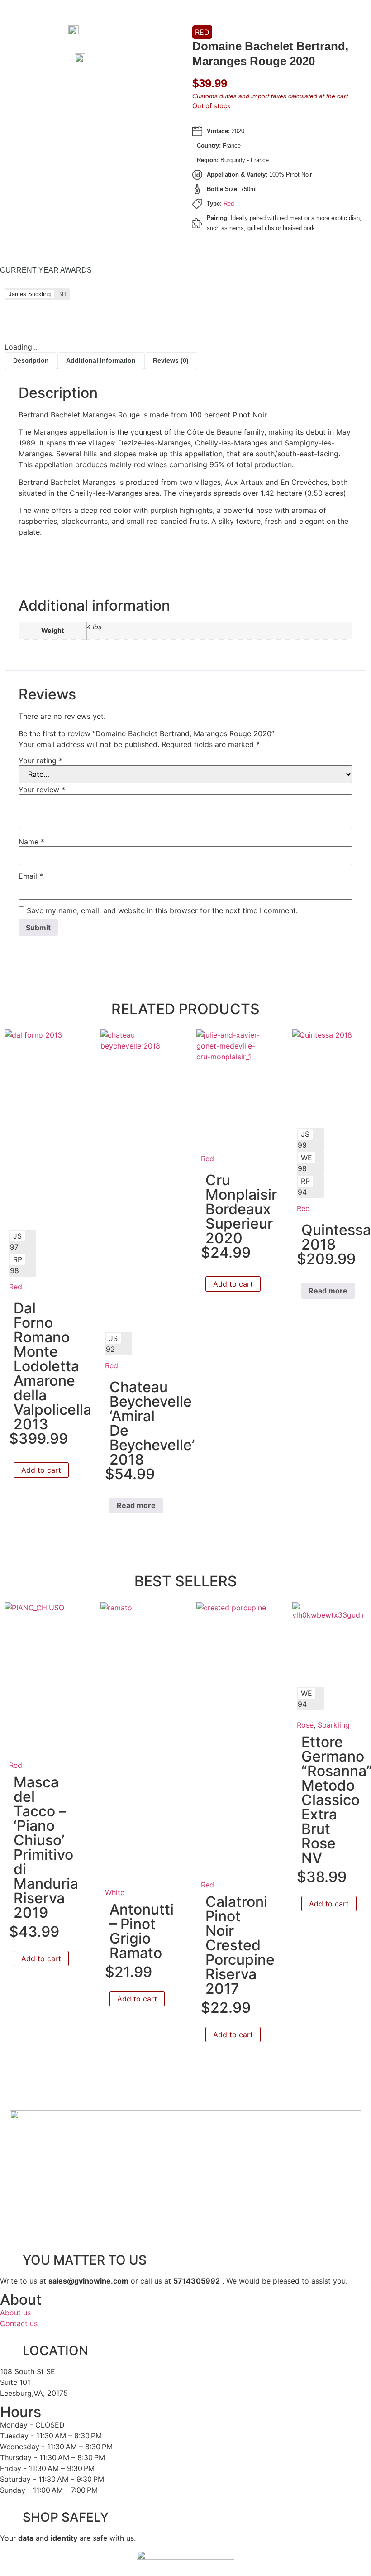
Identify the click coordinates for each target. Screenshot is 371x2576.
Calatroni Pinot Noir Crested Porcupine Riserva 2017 (240, 1945)
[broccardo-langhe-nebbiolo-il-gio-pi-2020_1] (96, 60)
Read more (136, 1505)
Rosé (305, 1725)
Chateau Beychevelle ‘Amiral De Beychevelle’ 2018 (152, 1423)
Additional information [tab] (101, 360)
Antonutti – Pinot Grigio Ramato (142, 1931)
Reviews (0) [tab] (171, 360)
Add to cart (41, 1470)
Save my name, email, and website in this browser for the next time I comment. (162, 910)
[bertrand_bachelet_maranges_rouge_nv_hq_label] (90, 32)
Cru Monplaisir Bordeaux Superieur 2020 (241, 1209)
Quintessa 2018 (336, 1237)
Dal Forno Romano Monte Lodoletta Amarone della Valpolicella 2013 (52, 1366)
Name (31, 842)
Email (31, 876)
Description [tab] (31, 360)
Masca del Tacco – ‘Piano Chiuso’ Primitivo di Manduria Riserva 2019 (46, 1847)
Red (202, 32)
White (115, 1892)
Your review (42, 790)
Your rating (40, 761)
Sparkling (334, 1725)
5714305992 (197, 2281)
